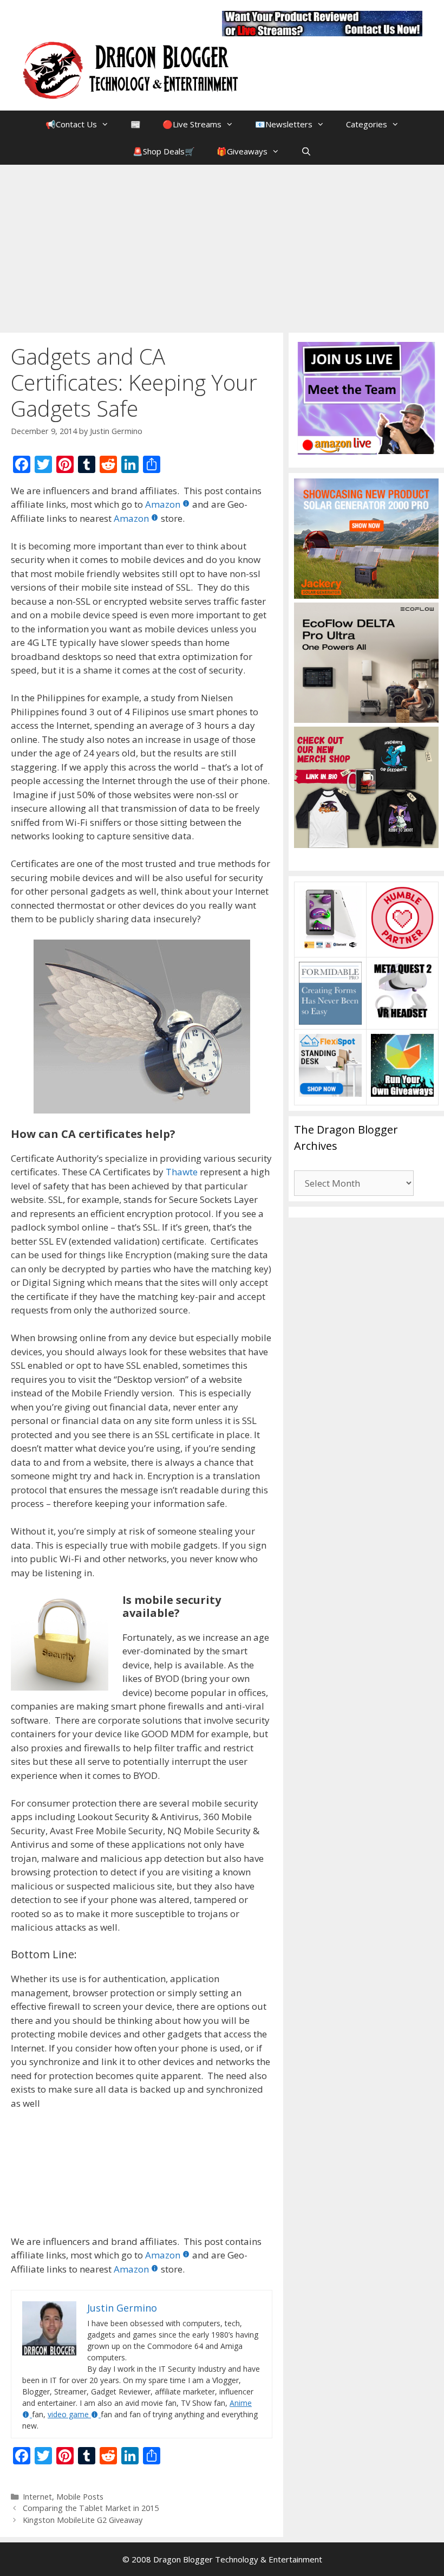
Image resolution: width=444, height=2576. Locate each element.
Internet (37, 2497)
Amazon (163, 504)
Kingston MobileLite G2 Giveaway (83, 2520)
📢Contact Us (71, 124)
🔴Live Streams (192, 124)
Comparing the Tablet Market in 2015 (91, 2508)
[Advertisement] (222, 246)
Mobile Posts (80, 2497)
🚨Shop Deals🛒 (164, 151)
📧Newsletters (284, 124)
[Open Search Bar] (306, 151)
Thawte (182, 1172)
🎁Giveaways (242, 151)
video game (68, 2414)
